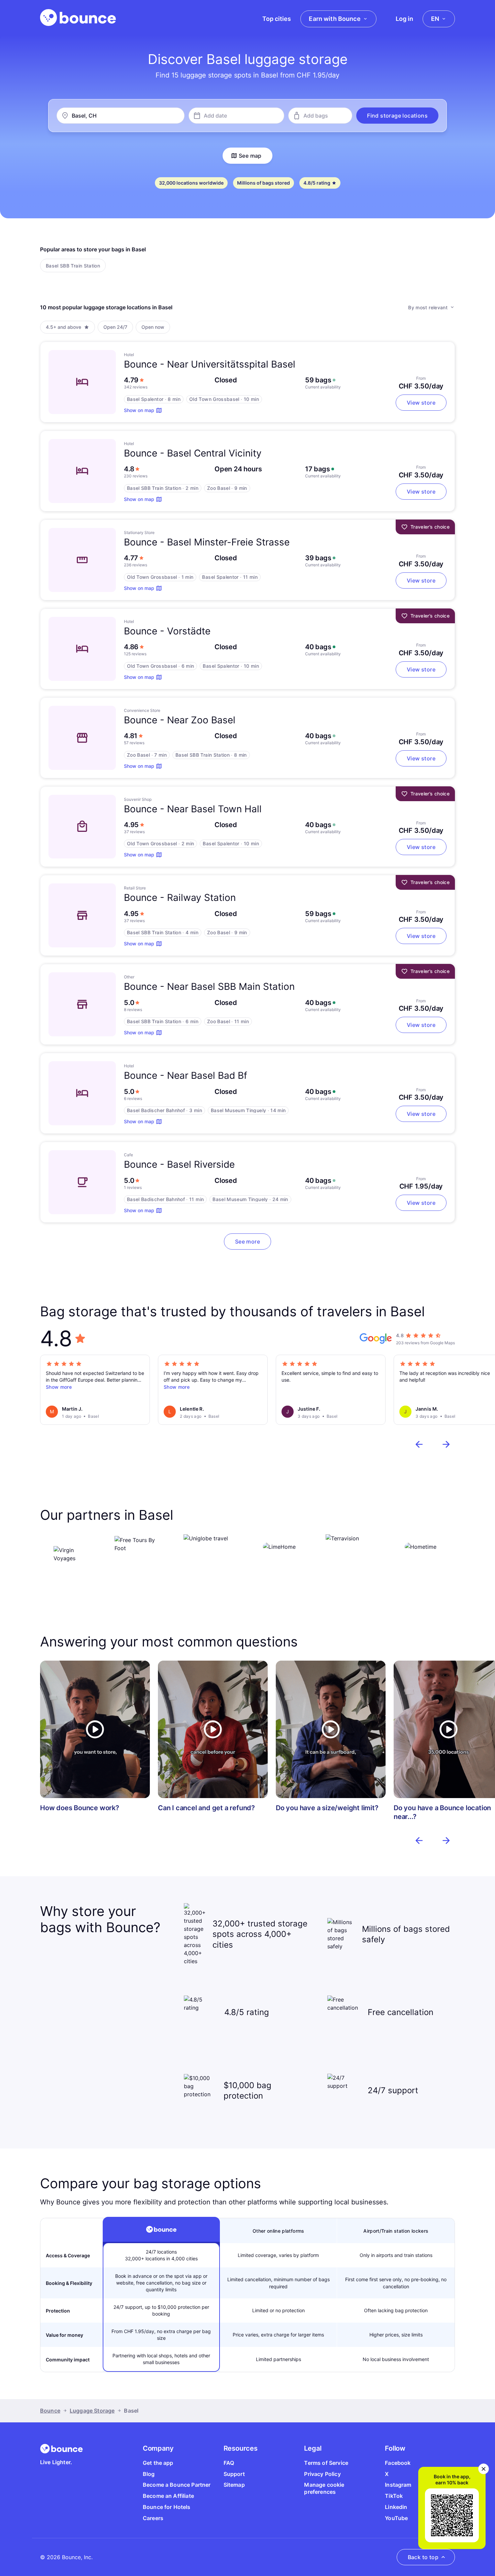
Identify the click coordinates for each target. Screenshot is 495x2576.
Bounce (50, 2411)
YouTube (396, 2518)
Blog (149, 2474)
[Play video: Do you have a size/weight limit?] (331, 1729)
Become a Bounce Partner (177, 2485)
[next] (446, 1444)
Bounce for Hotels (167, 2507)
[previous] (419, 1444)
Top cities (277, 19)
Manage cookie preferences (324, 2488)
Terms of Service (326, 2463)
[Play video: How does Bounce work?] (95, 1729)
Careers (153, 2518)
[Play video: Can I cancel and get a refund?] (213, 1729)
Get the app (158, 2463)
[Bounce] (78, 18)
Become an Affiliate (168, 2496)
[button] (397, 116)
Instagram (398, 2485)
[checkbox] (73, 265)
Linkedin (396, 2507)
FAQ (229, 2463)
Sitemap (234, 2485)
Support (234, 2474)
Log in (404, 19)
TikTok (394, 2496)
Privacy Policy (322, 2474)
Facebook (398, 2463)
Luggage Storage (92, 2411)
